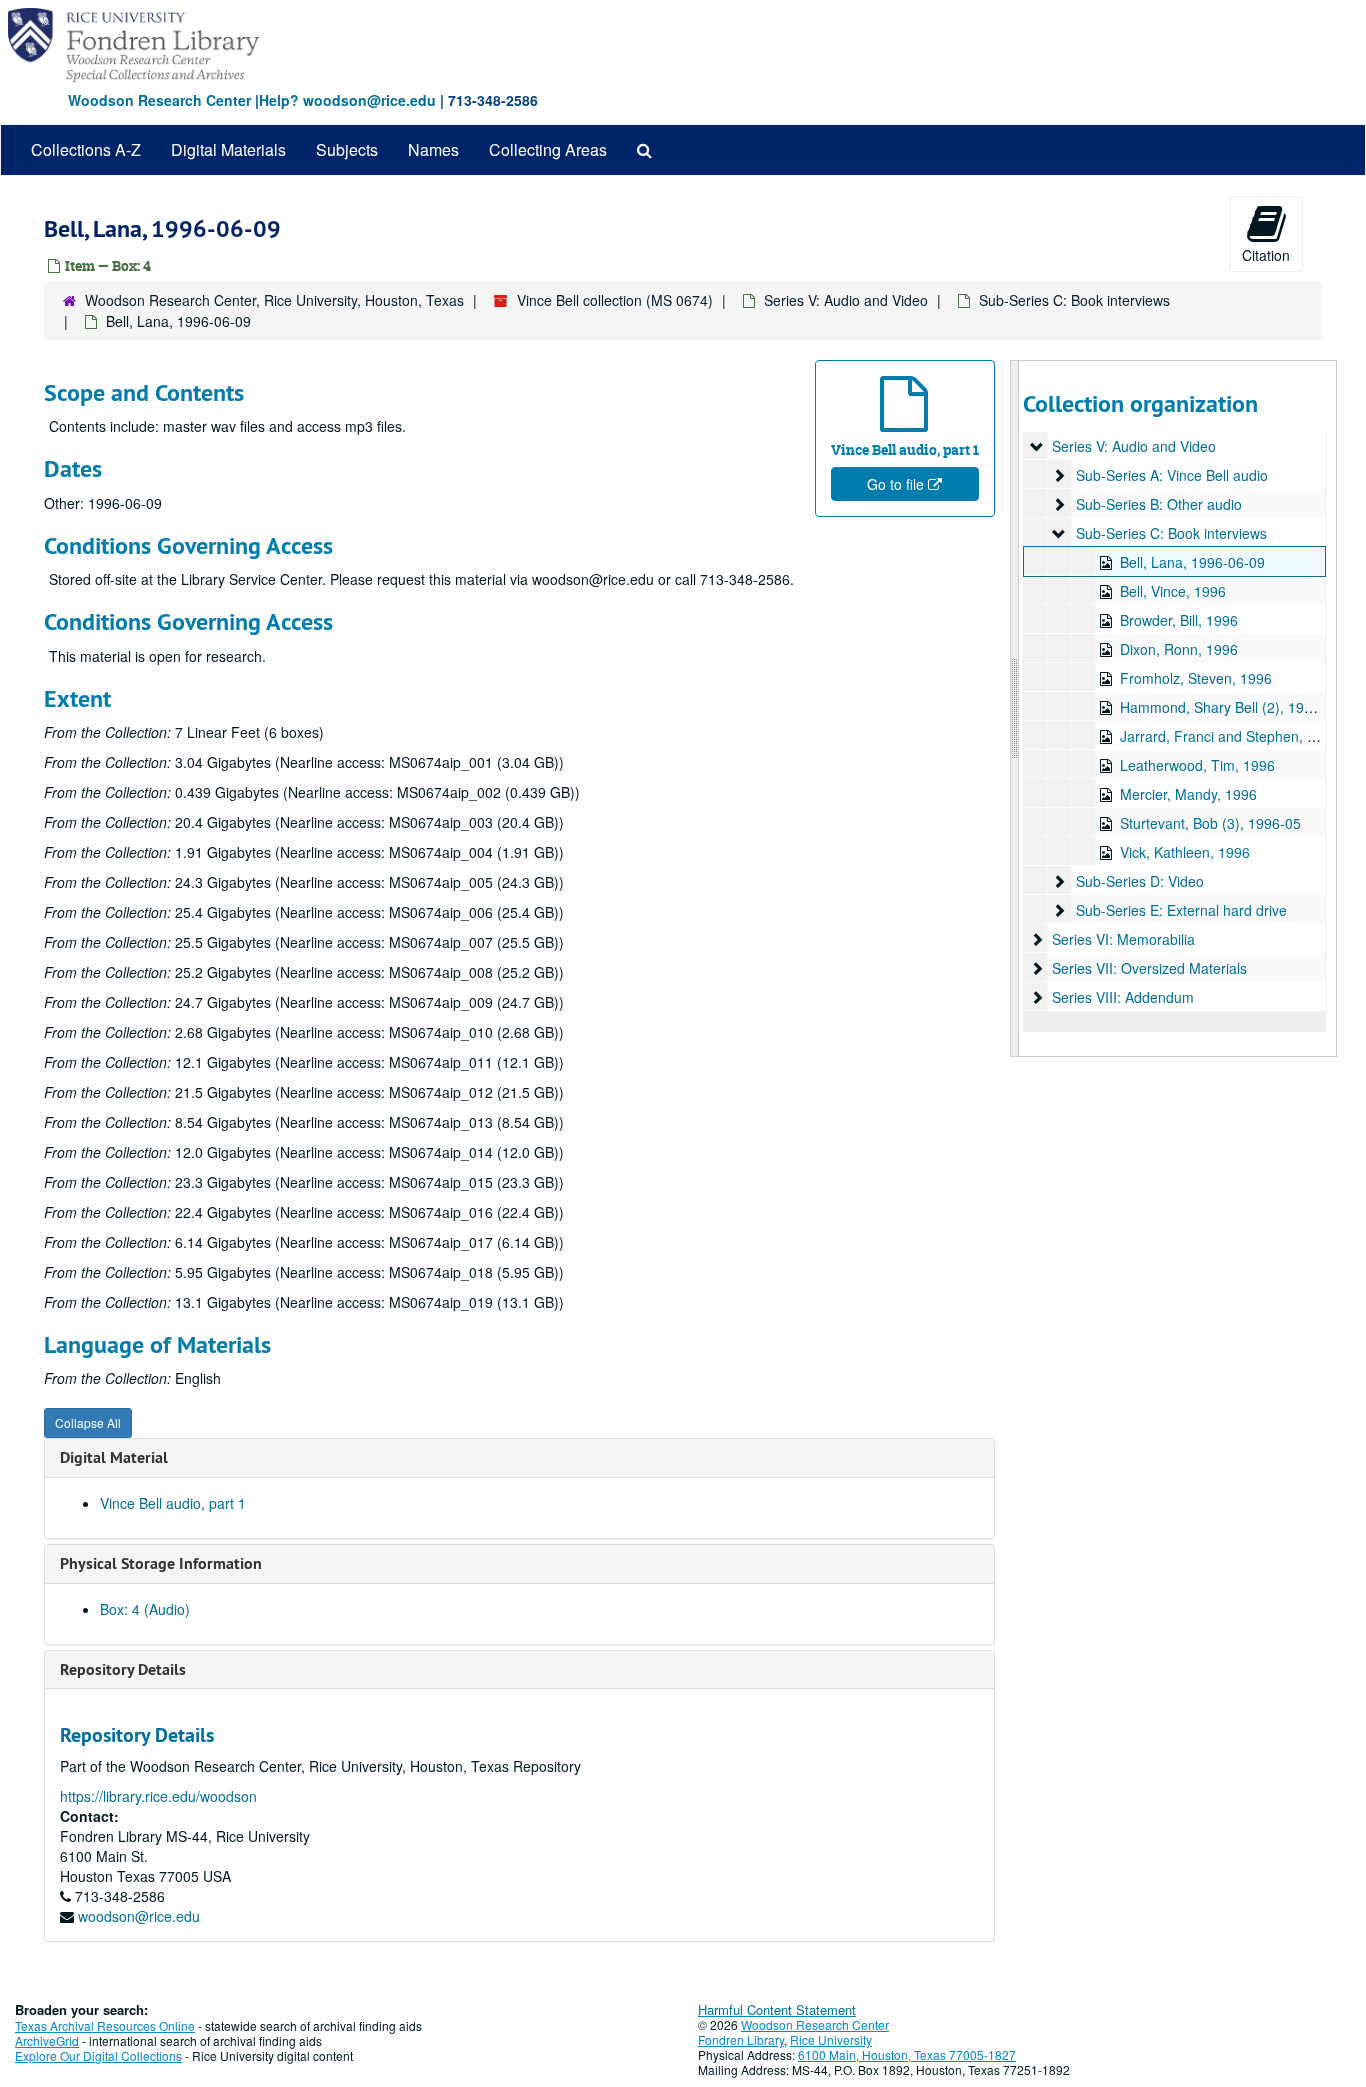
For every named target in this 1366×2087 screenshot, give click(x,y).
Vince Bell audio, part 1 (173, 1503)
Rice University (831, 2039)
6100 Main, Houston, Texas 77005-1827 (907, 2054)
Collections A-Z (86, 149)
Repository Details (123, 1669)
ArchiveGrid (47, 2040)
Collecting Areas (548, 149)
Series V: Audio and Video (846, 300)
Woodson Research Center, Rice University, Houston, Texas (274, 300)
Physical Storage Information (161, 1563)
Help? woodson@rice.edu (347, 100)
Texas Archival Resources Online (105, 2025)
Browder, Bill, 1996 (1179, 620)
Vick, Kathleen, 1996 (1185, 852)
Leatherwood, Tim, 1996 (1197, 765)
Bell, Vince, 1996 (1173, 591)
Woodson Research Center (159, 100)
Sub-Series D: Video (1140, 881)
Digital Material (114, 1457)
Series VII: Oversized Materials (1149, 968)
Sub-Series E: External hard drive (1181, 910)
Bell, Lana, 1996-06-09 (1192, 562)
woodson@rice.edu (139, 1916)
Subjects (347, 149)
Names (433, 149)
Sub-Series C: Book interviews (1074, 300)
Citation (1266, 255)
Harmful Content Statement (777, 2009)
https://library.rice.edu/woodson (158, 1796)
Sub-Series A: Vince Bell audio (1172, 475)
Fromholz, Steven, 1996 (1196, 678)
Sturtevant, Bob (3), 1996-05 (1210, 823)
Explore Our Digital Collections (98, 2055)
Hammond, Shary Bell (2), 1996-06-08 (1241, 707)
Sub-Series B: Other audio (1159, 504)
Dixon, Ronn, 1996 (1179, 649)
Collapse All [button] (88, 1422)
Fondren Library (741, 2039)
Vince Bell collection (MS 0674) (615, 300)
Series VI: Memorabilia (1123, 939)
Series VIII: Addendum (1123, 997)
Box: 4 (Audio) (145, 1609)
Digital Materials (228, 149)
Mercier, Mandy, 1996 (1188, 794)
